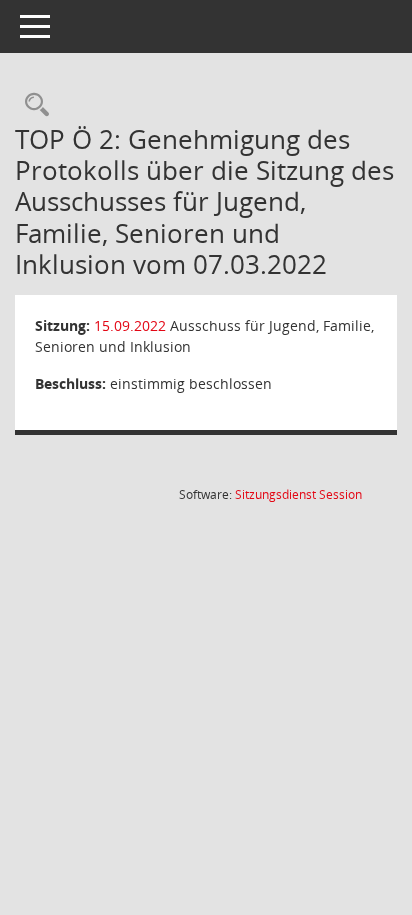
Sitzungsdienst (298, 494)
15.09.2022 (130, 325)
